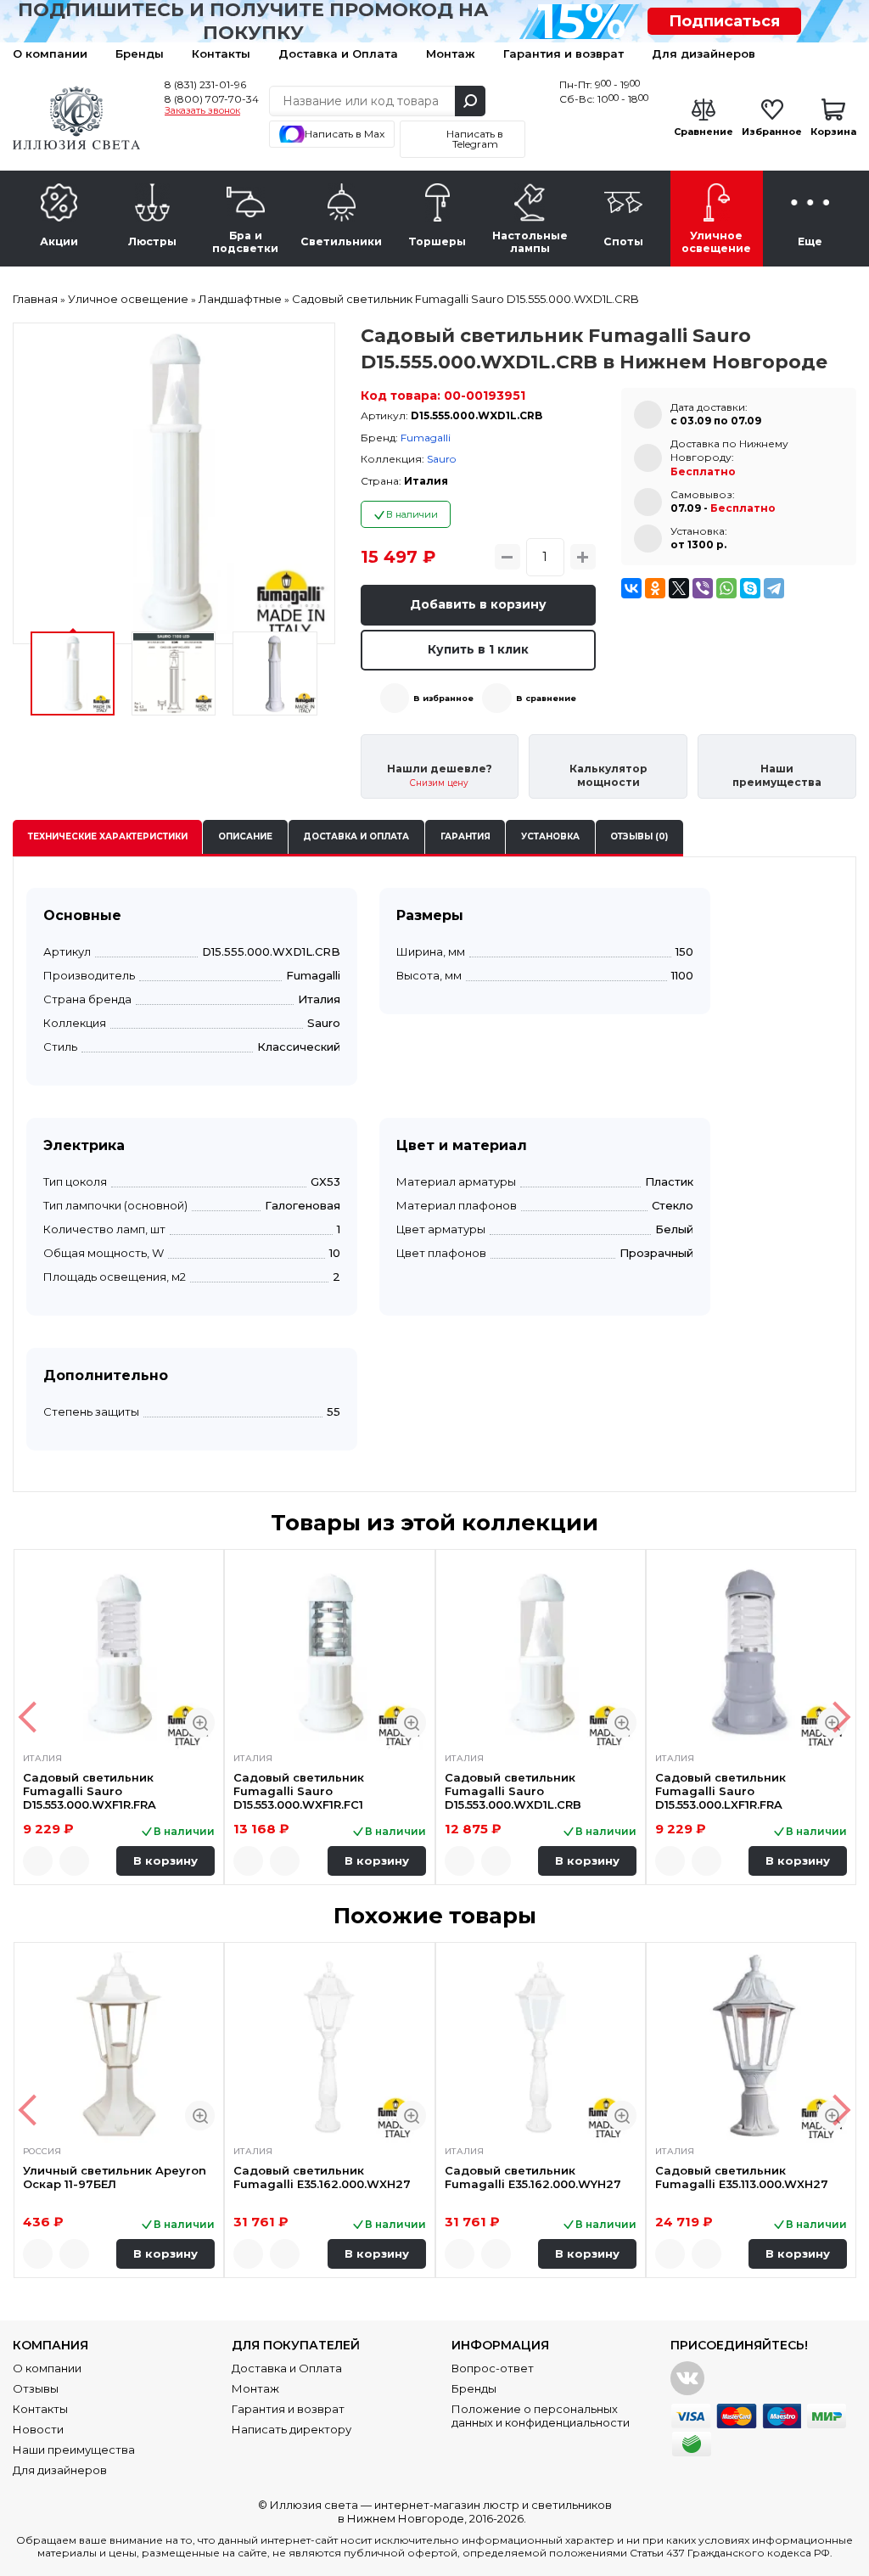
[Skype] (750, 588)
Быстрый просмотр (200, 1723)
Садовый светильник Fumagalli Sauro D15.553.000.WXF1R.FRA (90, 1791)
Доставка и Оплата (338, 53)
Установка (550, 836)
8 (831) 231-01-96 (205, 84)
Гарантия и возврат (563, 53)
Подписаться (724, 21)
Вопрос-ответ (493, 2368)
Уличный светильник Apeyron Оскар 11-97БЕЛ (115, 2177)
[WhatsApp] (726, 588)
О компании (50, 53)
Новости (38, 2429)
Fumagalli (426, 438)
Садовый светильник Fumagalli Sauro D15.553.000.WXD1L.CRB (513, 1791)
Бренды (140, 53)
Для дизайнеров (704, 53)
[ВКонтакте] (631, 588)
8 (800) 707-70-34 (212, 99)
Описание (245, 836)
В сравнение (546, 698)
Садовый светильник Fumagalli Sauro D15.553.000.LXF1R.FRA (720, 1791)
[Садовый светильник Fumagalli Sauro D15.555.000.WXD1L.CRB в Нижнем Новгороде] (174, 484)
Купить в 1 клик (478, 649)
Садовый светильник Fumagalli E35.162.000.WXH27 (322, 2177)
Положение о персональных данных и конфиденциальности (541, 2416)
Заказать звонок (202, 111)
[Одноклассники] (655, 588)
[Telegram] (774, 588)
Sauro (441, 459)
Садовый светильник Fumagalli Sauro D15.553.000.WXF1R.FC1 (299, 1791)
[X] (679, 588)
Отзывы (36, 2388)
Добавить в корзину (478, 604)
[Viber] (703, 588)
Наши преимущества (74, 2450)
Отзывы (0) (639, 836)
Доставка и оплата (356, 836)
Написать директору (292, 2429)
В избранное (443, 698)
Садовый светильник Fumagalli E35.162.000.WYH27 (533, 2177)
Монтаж (451, 53)
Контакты (221, 53)
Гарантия (465, 836)
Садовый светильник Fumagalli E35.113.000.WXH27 (742, 2177)
